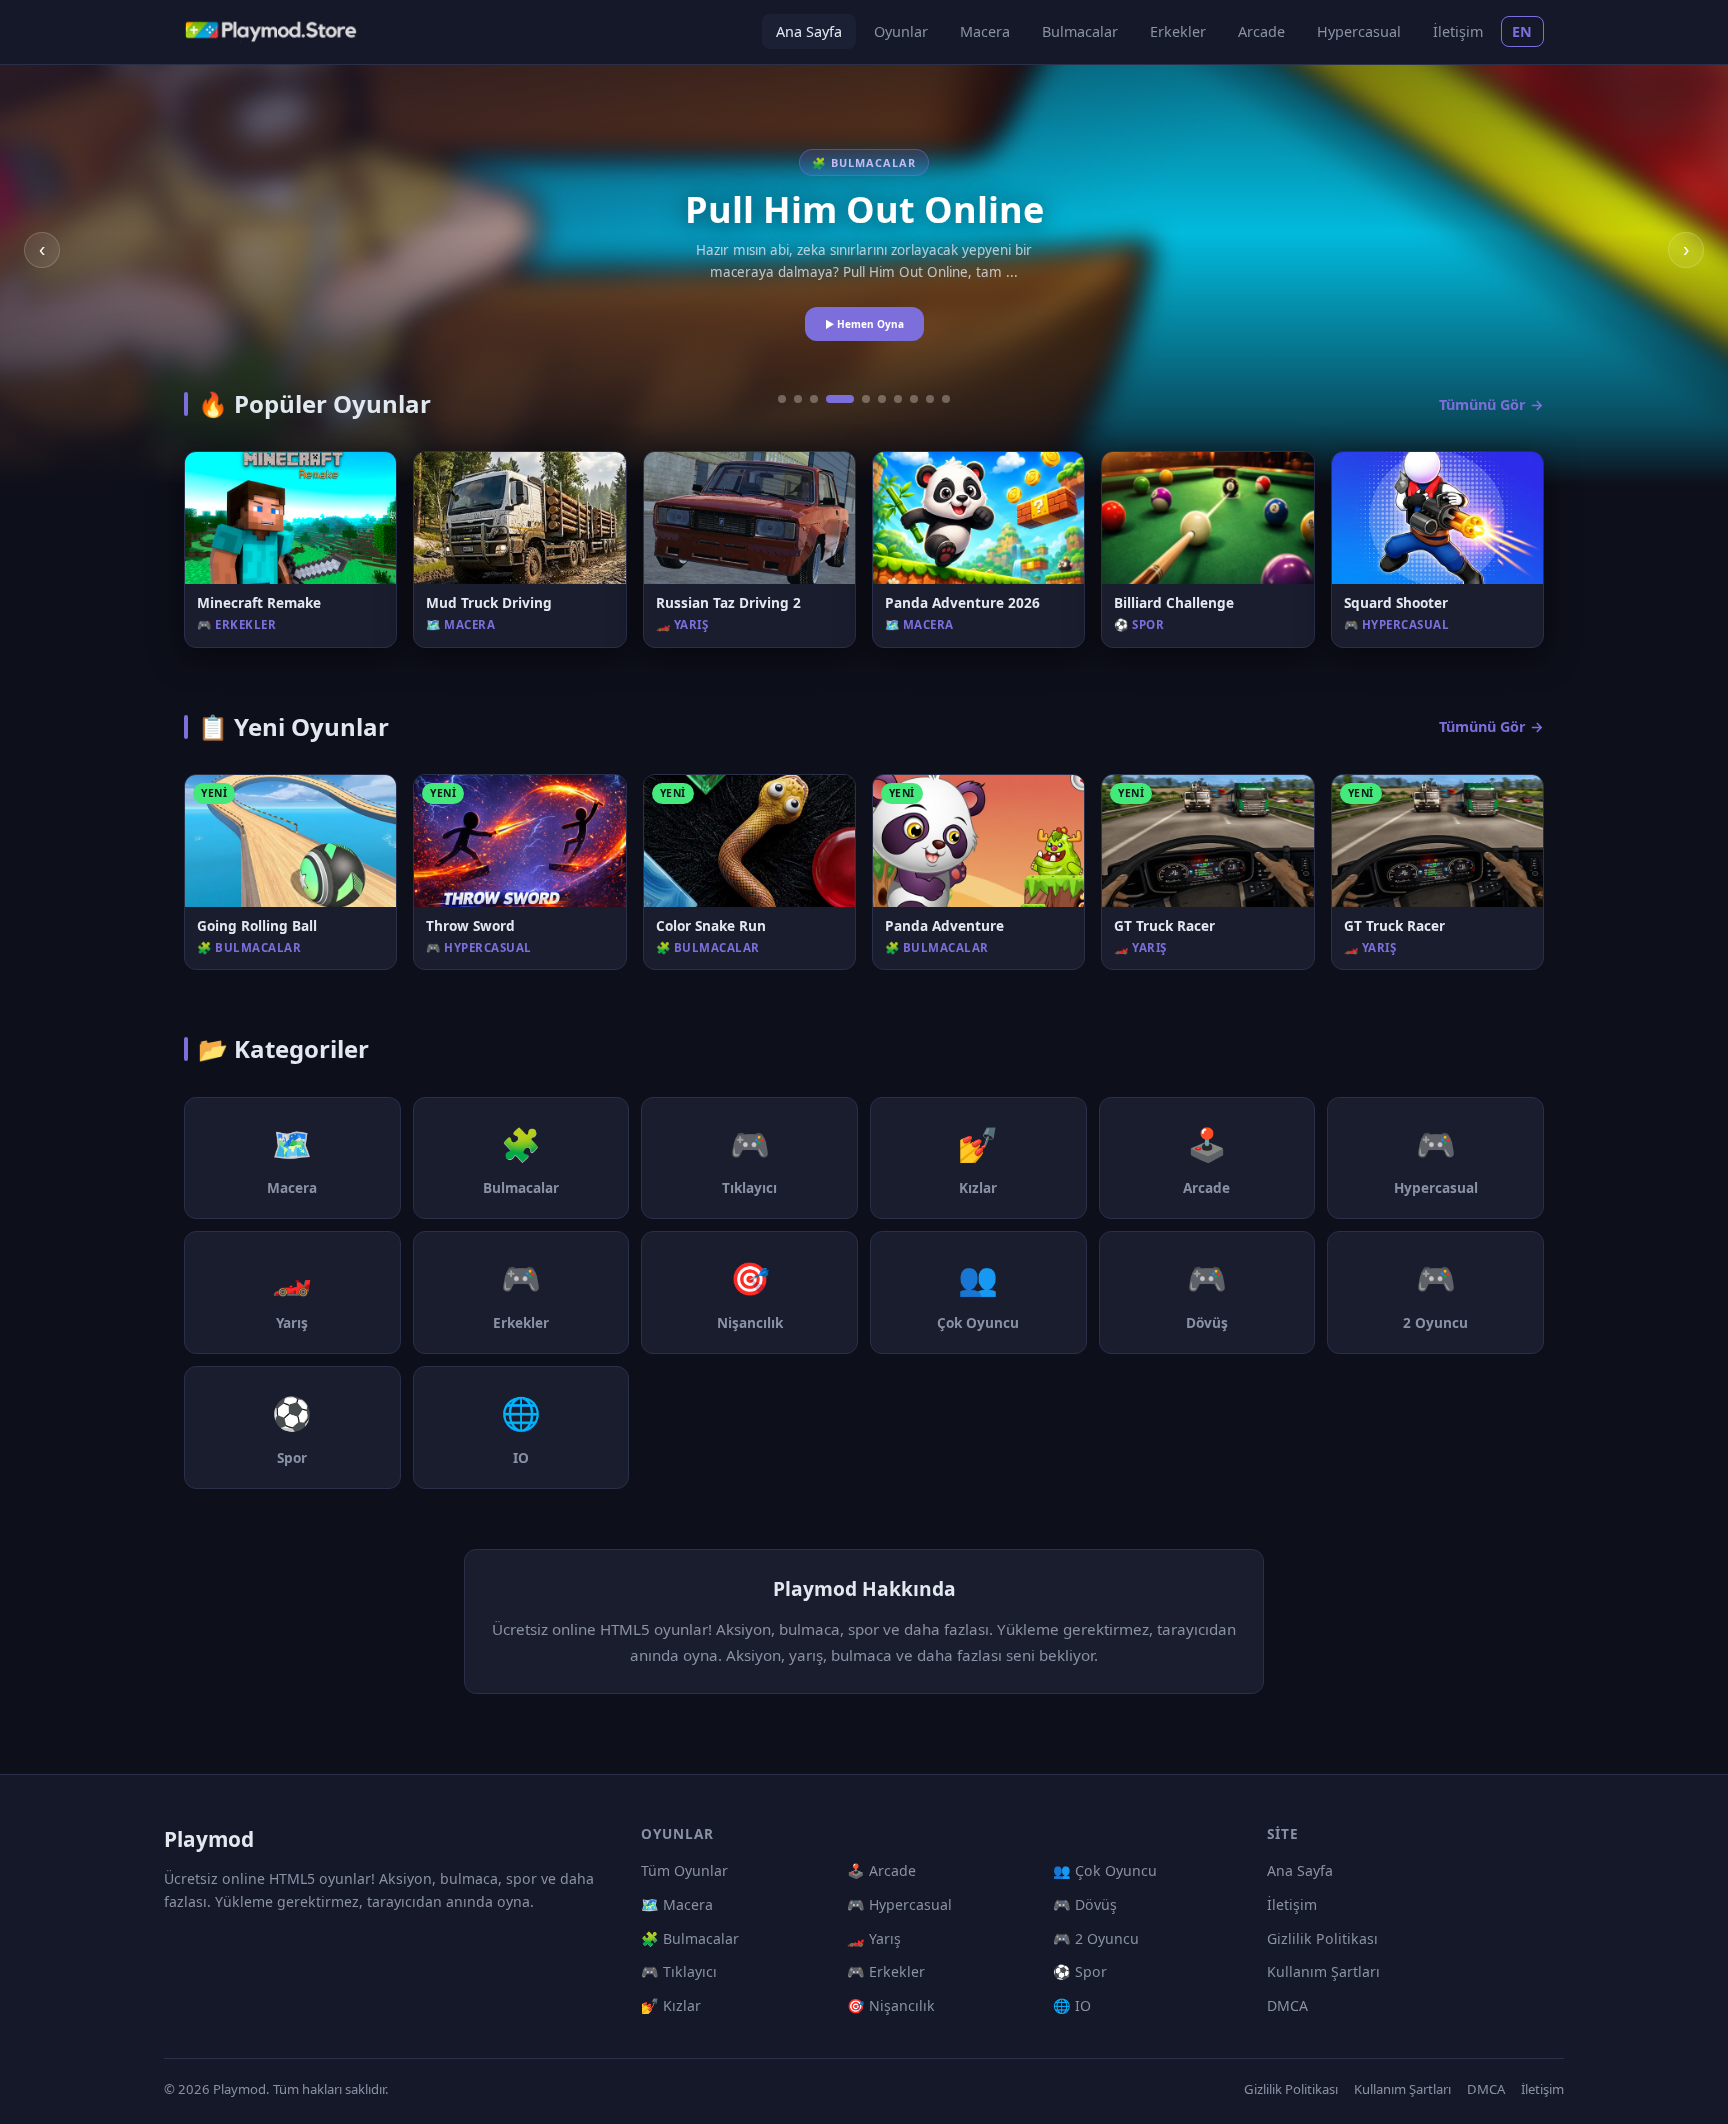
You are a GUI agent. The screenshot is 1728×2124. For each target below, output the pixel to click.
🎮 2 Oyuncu (1096, 1938)
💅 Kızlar (671, 2005)
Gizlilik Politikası (1322, 1938)
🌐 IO (1072, 2005)
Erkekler (1178, 31)
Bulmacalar (1080, 31)
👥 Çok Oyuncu (1105, 1870)
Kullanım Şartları (1323, 1971)
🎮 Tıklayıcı (679, 1971)
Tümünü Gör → (1491, 404)
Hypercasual (1359, 31)
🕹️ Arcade (881, 1870)
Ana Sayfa (809, 31)
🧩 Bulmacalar (690, 1938)
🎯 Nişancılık (891, 2005)
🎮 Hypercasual (899, 1904)
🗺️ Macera (677, 1904)
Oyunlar (901, 31)
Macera (985, 31)
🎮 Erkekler (886, 1971)
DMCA (1287, 2005)
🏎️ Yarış (874, 1938)
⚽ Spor (1080, 1971)
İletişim (1458, 31)
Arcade (1261, 31)
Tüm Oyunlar (684, 1870)
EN (1522, 31)
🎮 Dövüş (1085, 1904)
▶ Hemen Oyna (864, 324)
